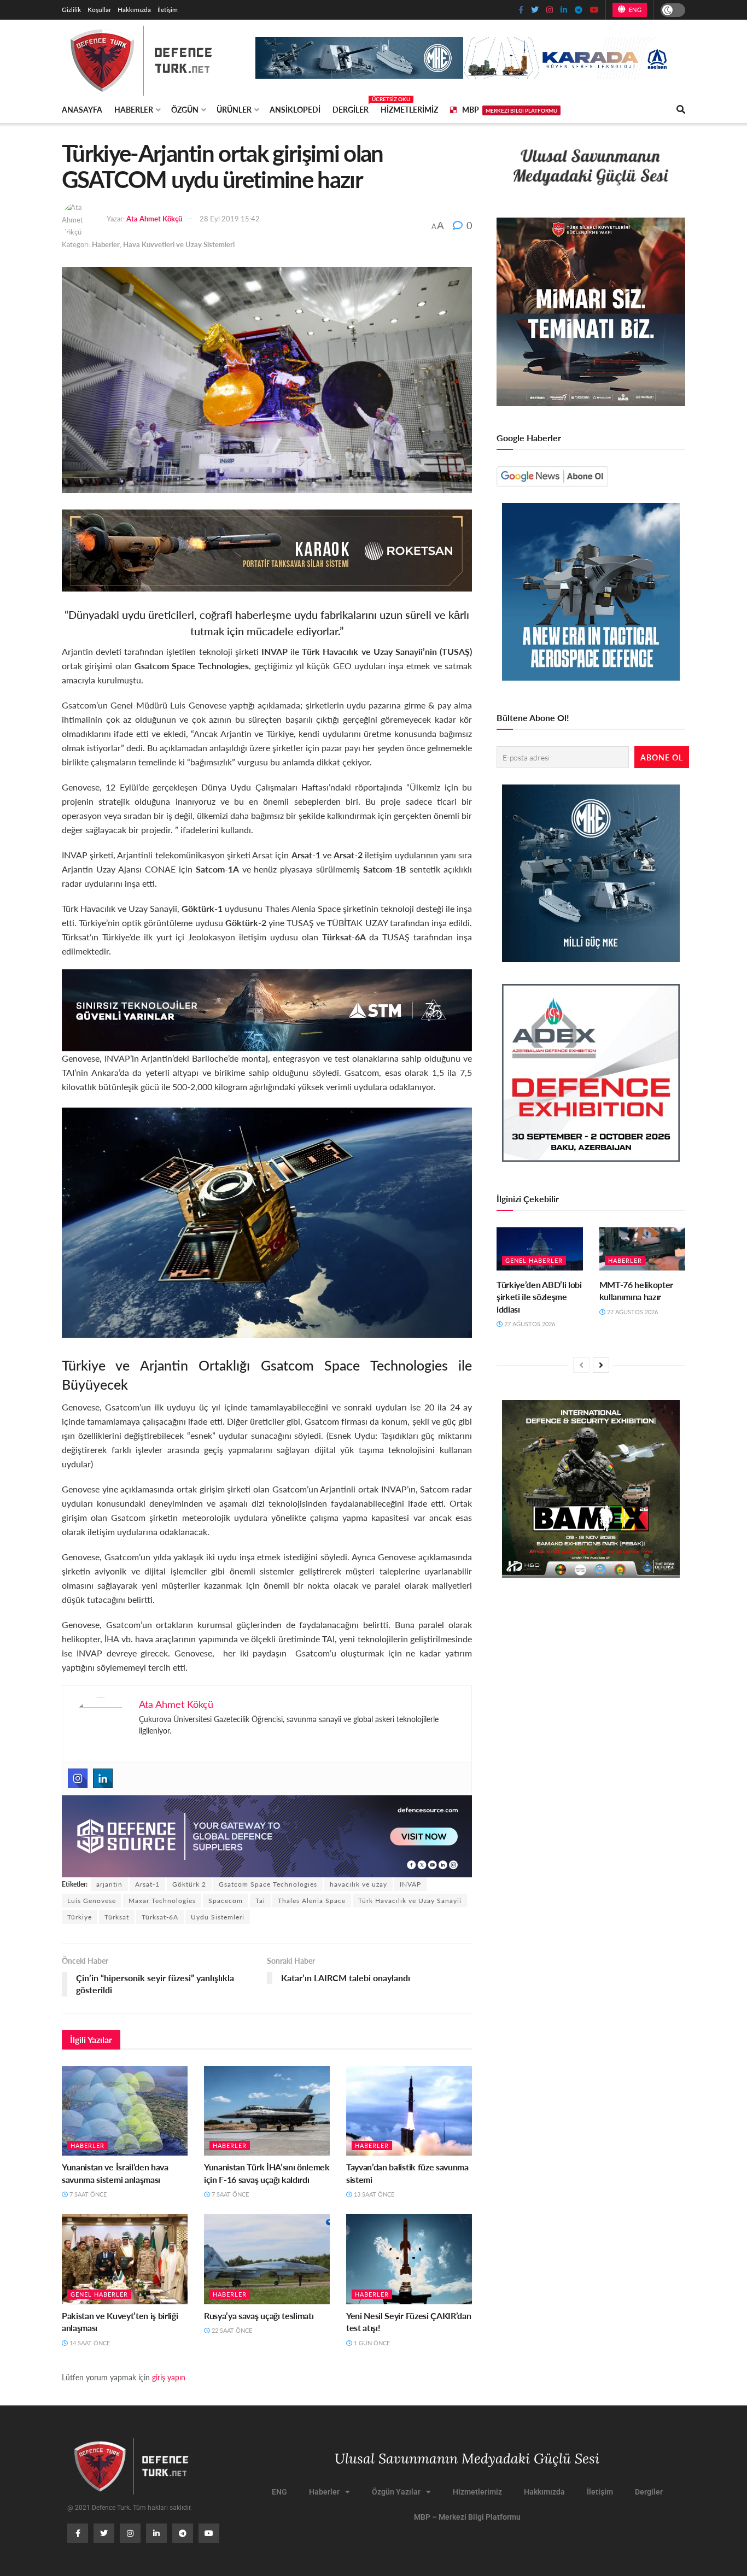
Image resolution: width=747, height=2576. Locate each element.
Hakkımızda (134, 10)
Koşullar (99, 10)
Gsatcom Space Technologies (268, 1884)
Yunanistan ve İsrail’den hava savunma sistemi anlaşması (115, 2173)
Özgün (185, 109)
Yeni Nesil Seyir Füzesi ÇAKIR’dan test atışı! (408, 2322)
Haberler (134, 109)
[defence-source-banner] (267, 1835)
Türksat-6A (160, 1917)
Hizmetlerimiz (409, 109)
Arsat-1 (147, 1884)
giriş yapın (169, 2377)
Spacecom (226, 1901)
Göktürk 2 (189, 1884)
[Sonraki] (601, 1365)
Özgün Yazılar (396, 2492)
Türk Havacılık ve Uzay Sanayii (410, 1901)
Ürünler (234, 109)
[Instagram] (78, 1778)
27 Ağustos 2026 (529, 1324)
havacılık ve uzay (358, 1884)
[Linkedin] (103, 1778)
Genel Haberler (99, 2294)
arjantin (109, 1884)
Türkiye (80, 1917)
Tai (260, 1901)
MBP (510, 109)
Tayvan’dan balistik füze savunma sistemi (407, 2173)
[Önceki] (581, 1365)
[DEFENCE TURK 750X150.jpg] (267, 1009)
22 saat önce (231, 2330)
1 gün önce (371, 2343)
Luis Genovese (92, 1901)
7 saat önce (87, 2194)
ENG (634, 10)
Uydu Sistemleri (218, 1917)
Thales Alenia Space (312, 1901)
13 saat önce (373, 2194)
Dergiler (351, 108)
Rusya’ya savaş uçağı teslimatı (259, 2316)
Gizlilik (71, 10)
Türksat (117, 1917)
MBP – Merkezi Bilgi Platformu (467, 2517)
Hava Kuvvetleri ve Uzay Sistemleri (179, 244)
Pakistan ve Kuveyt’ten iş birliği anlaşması (120, 2322)
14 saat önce (89, 2343)
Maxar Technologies (162, 1901)
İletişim (168, 10)
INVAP (410, 1884)
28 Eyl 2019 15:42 (230, 218)
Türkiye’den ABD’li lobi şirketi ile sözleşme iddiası (539, 1297)
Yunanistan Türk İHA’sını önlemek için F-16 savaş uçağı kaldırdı (267, 2173)
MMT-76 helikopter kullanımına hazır (637, 1290)
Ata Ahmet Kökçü (154, 218)
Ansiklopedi (295, 109)
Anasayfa (82, 109)
